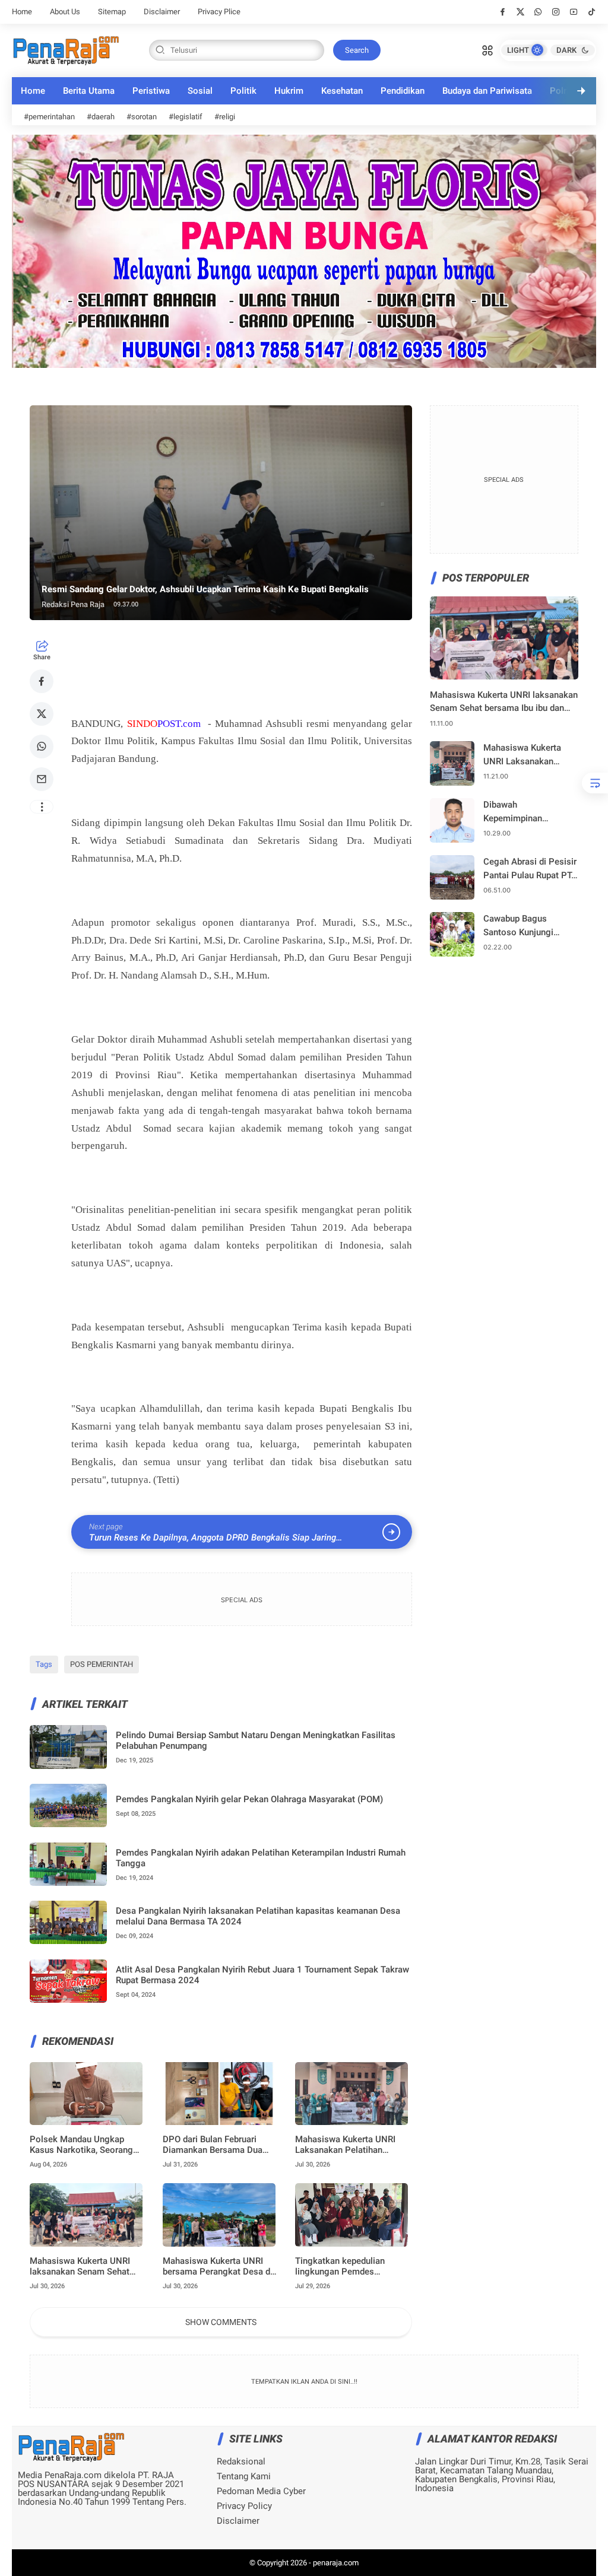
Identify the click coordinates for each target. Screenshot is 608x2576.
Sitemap (112, 12)
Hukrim (289, 91)
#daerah (101, 117)
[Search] (487, 49)
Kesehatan (342, 91)
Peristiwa (151, 91)
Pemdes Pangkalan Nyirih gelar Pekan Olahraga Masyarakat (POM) (249, 1799)
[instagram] (556, 12)
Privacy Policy (244, 2506)
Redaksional (241, 2462)
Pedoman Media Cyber (261, 2491)
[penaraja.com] (66, 49)
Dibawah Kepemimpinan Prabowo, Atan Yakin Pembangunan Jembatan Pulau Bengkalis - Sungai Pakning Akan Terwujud (530, 812)
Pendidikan (403, 91)
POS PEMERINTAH (102, 1664)
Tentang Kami (244, 2477)
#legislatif (186, 117)
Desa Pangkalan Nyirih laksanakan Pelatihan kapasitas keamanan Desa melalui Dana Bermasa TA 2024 (258, 1916)
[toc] (595, 783)
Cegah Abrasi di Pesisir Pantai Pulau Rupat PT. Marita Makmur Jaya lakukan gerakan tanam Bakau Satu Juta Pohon (530, 869)
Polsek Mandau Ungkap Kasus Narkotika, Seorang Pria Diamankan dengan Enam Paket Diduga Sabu (81, 2145)
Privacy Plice (219, 12)
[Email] (42, 779)
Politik (243, 91)
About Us (65, 12)
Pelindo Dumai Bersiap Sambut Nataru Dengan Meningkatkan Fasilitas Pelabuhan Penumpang (256, 1740)
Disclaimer (162, 12)
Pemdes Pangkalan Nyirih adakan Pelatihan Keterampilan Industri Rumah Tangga (261, 1858)
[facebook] (503, 12)
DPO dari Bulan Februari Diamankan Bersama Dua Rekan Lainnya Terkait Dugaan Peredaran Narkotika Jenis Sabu (220, 2145)
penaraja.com (336, 2563)
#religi (225, 117)
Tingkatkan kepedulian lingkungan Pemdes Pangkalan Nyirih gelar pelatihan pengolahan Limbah (353, 2266)
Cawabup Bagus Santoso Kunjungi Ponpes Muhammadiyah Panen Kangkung (528, 926)
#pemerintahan (49, 117)
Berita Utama (89, 91)
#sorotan (142, 117)
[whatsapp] (538, 12)
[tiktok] (592, 12)
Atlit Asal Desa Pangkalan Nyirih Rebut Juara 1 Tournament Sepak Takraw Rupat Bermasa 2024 (262, 1975)
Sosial (200, 91)
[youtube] (574, 12)
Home (22, 12)
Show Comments (221, 2322)
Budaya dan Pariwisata (487, 91)
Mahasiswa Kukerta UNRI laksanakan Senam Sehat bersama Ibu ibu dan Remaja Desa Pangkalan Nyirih (85, 2266)
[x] (520, 12)
